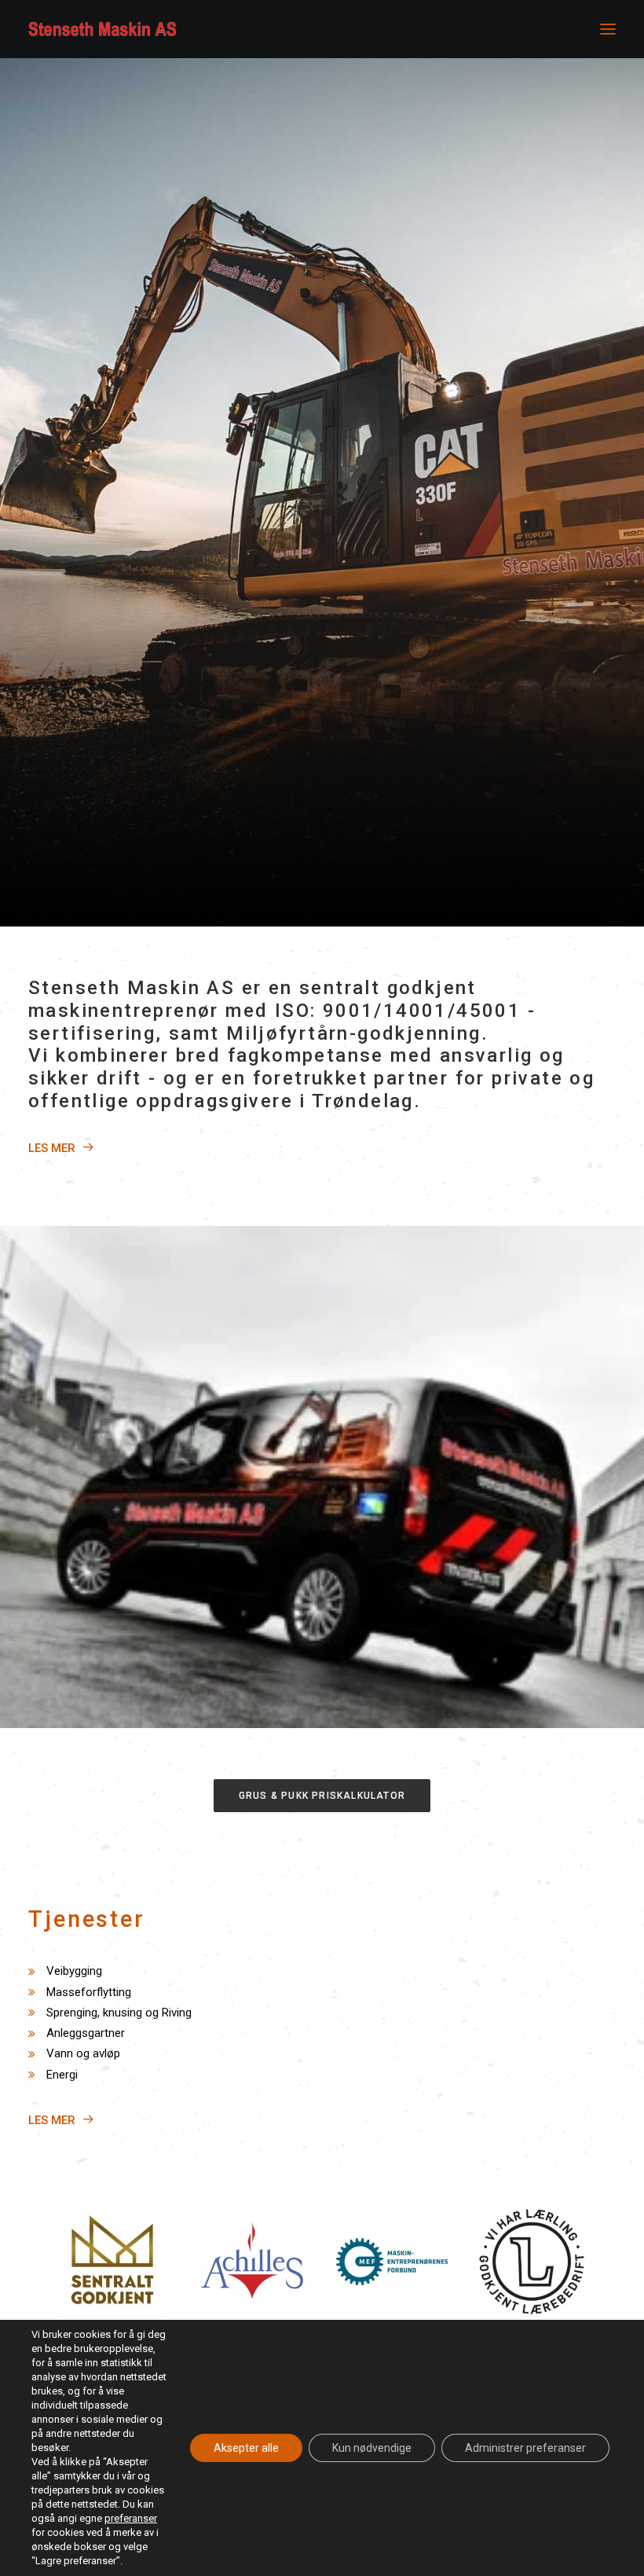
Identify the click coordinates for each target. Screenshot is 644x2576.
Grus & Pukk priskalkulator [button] (322, 1796)
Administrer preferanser (525, 2448)
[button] (608, 29)
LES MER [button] (52, 1148)
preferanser (131, 2518)
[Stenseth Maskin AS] (102, 29)
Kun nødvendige (372, 2448)
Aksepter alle (246, 2448)
